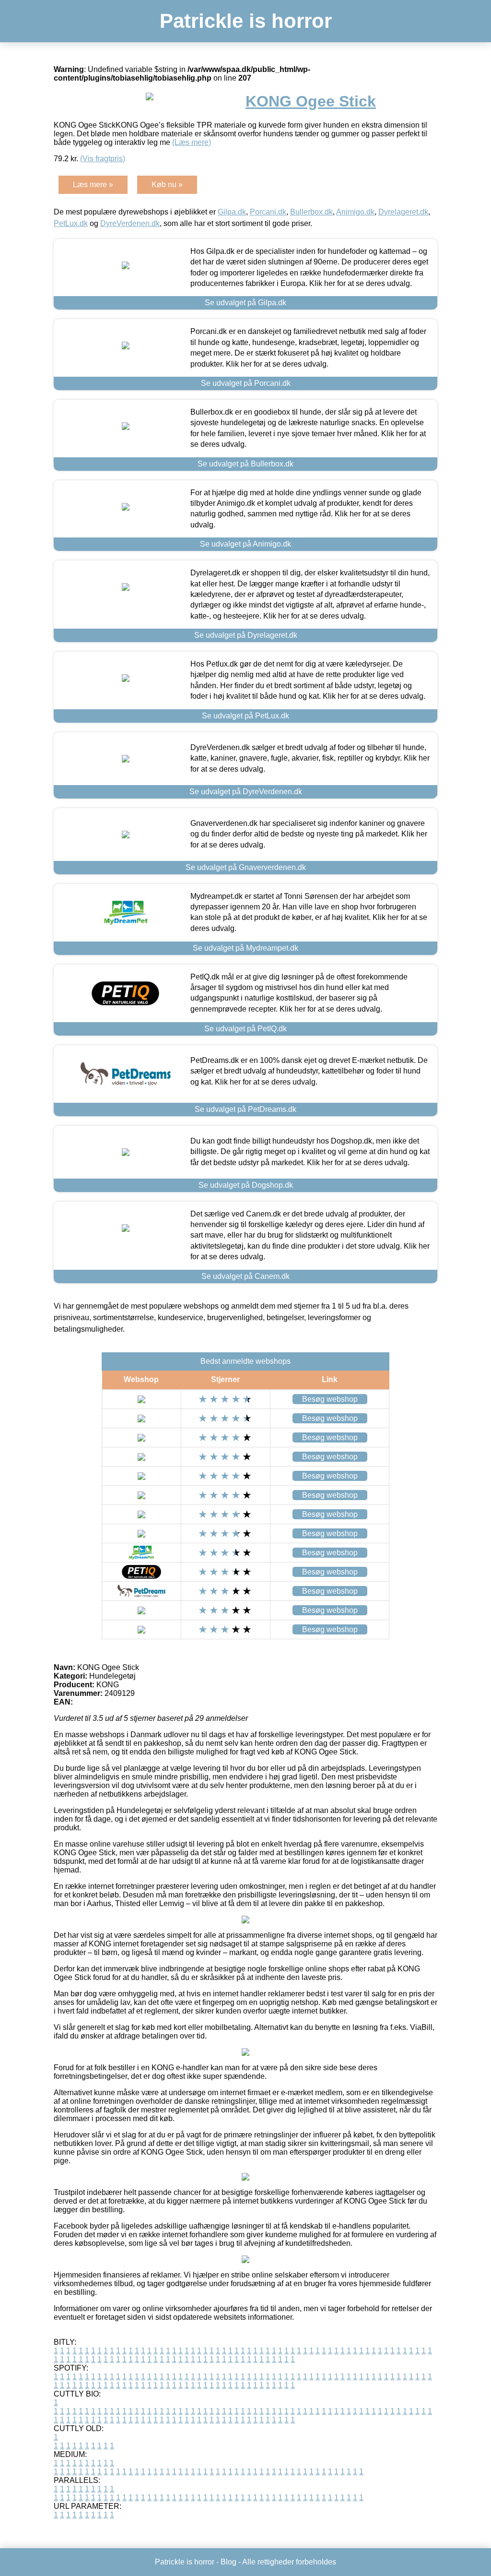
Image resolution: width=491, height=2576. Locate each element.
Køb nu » (167, 185)
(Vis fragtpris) (103, 159)
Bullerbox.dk (311, 212)
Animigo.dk (355, 212)
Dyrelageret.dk (403, 212)
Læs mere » (93, 185)
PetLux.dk (71, 223)
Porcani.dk (268, 212)
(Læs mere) (192, 142)
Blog (228, 2562)
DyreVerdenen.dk (130, 223)
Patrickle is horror (246, 21)
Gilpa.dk (232, 212)
